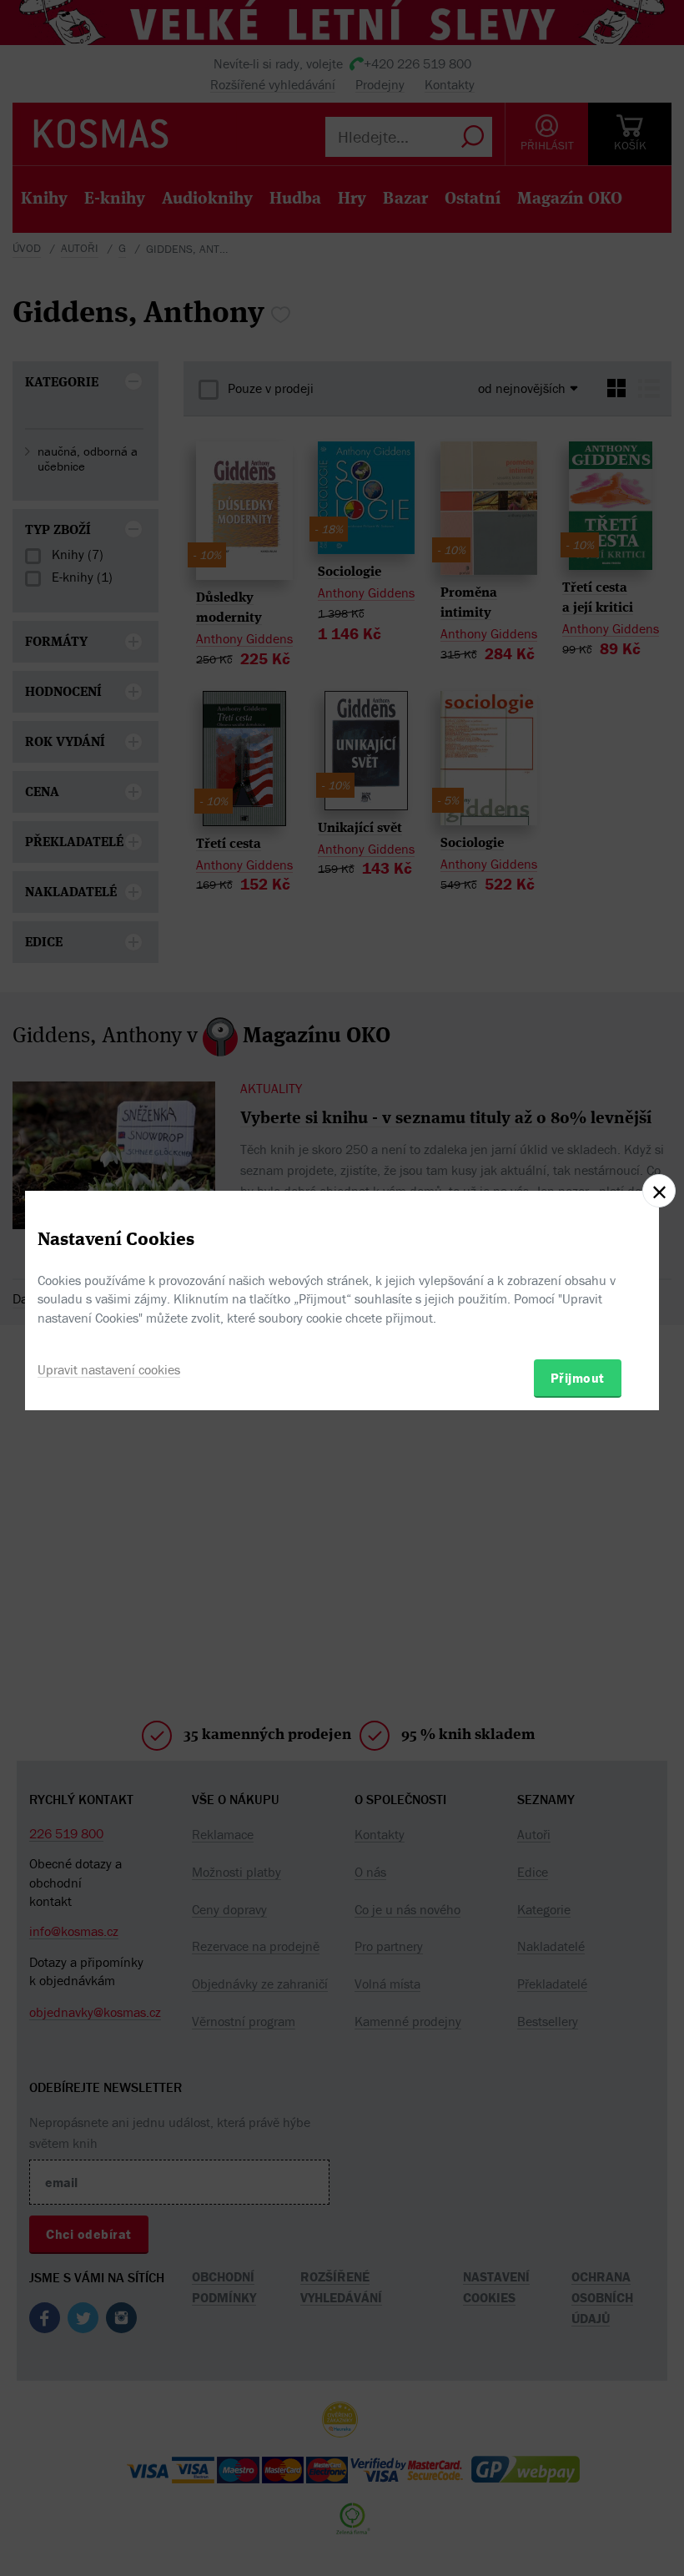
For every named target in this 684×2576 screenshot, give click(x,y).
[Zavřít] (659, 1191)
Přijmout (578, 1378)
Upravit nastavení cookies (109, 1369)
